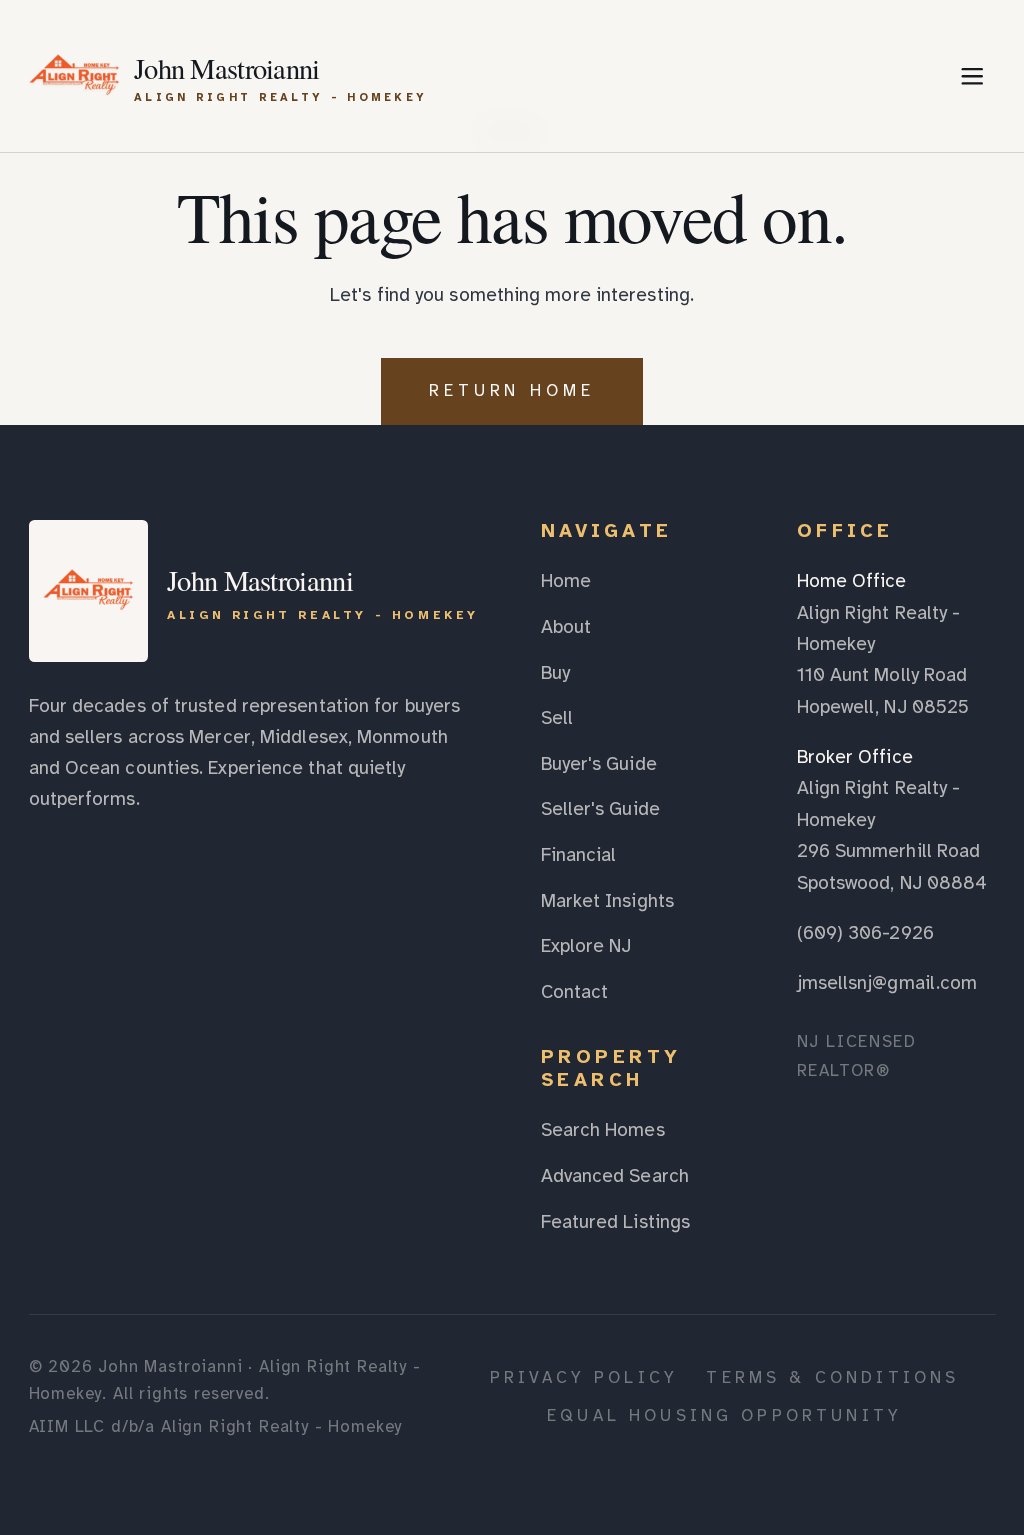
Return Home (512, 390)
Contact (575, 992)
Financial (579, 855)
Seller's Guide (600, 809)
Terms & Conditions (832, 1377)
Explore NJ (586, 946)
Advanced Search (615, 1176)
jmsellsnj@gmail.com (887, 983)
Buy (555, 673)
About (566, 627)
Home (566, 581)
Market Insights (607, 901)
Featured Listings (616, 1222)
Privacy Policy (584, 1377)
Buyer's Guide (599, 764)
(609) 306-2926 (865, 933)
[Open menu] (972, 76)
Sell (557, 718)
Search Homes (603, 1130)
